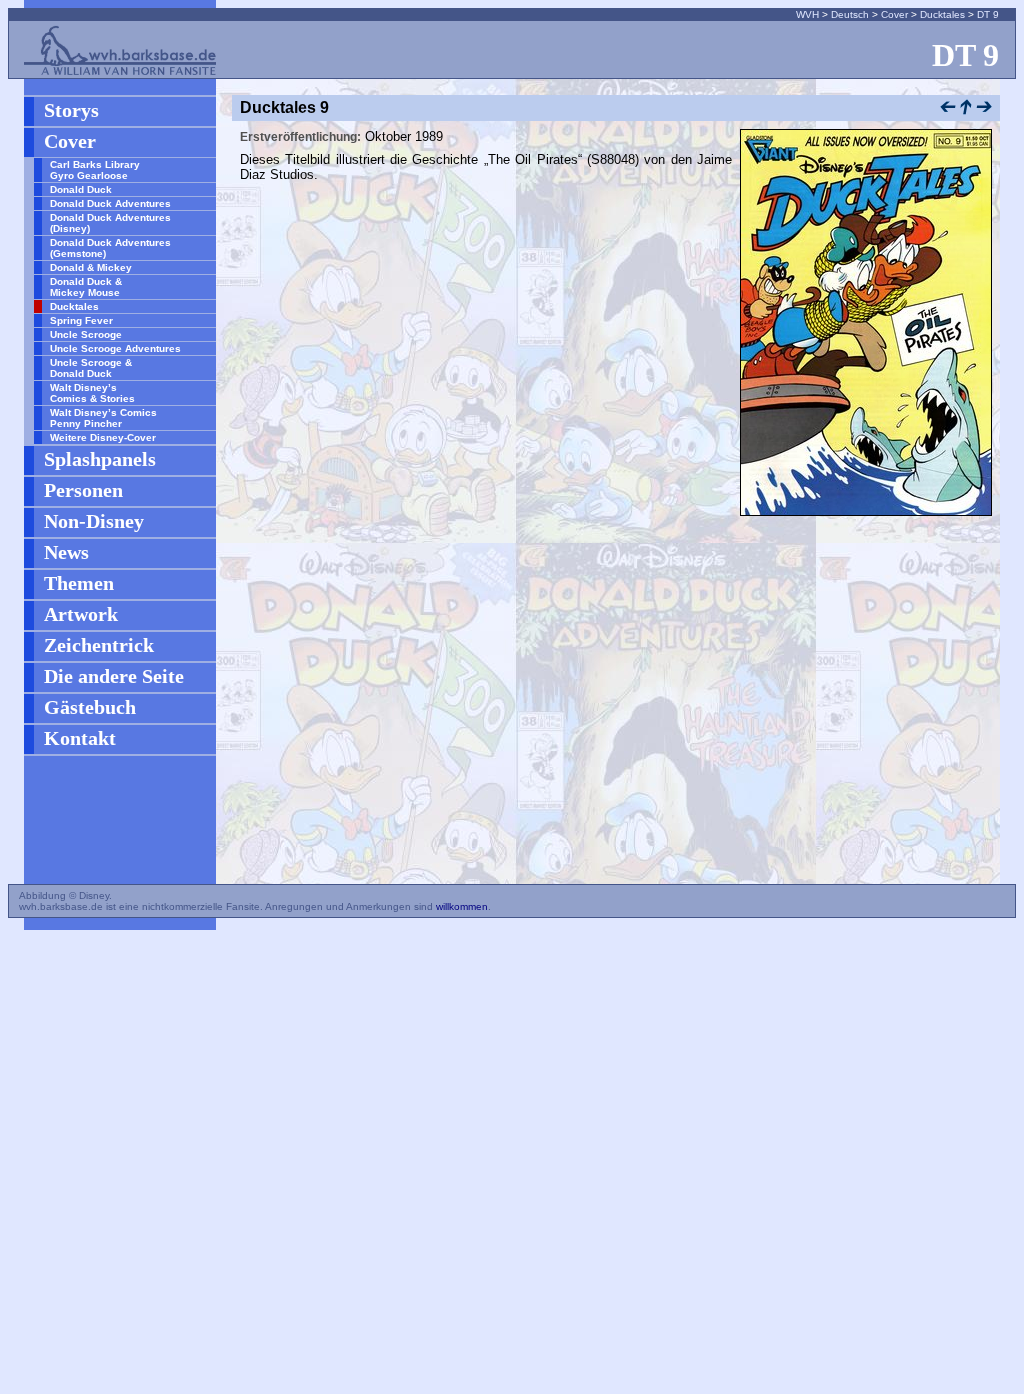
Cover (894, 14)
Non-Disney (94, 521)
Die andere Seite (114, 676)
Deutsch (850, 14)
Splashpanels (100, 459)
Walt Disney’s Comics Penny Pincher (103, 418)
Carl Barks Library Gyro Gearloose (95, 170)
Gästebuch (90, 707)
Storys (71, 110)
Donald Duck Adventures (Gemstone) (110, 248)
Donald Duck (81, 189)
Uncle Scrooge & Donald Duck (91, 368)
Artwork (81, 614)
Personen (83, 490)
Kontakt (80, 738)
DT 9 (988, 14)
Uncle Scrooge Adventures (115, 348)
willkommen (462, 906)
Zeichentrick (99, 645)
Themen (79, 583)
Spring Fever (81, 320)
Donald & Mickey (91, 267)
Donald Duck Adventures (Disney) (110, 223)
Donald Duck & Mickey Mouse (86, 287)
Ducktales (942, 14)
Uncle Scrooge (86, 334)
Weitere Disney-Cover (103, 437)
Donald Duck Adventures (110, 203)
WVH (807, 14)
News (66, 552)
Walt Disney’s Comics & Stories (92, 393)
